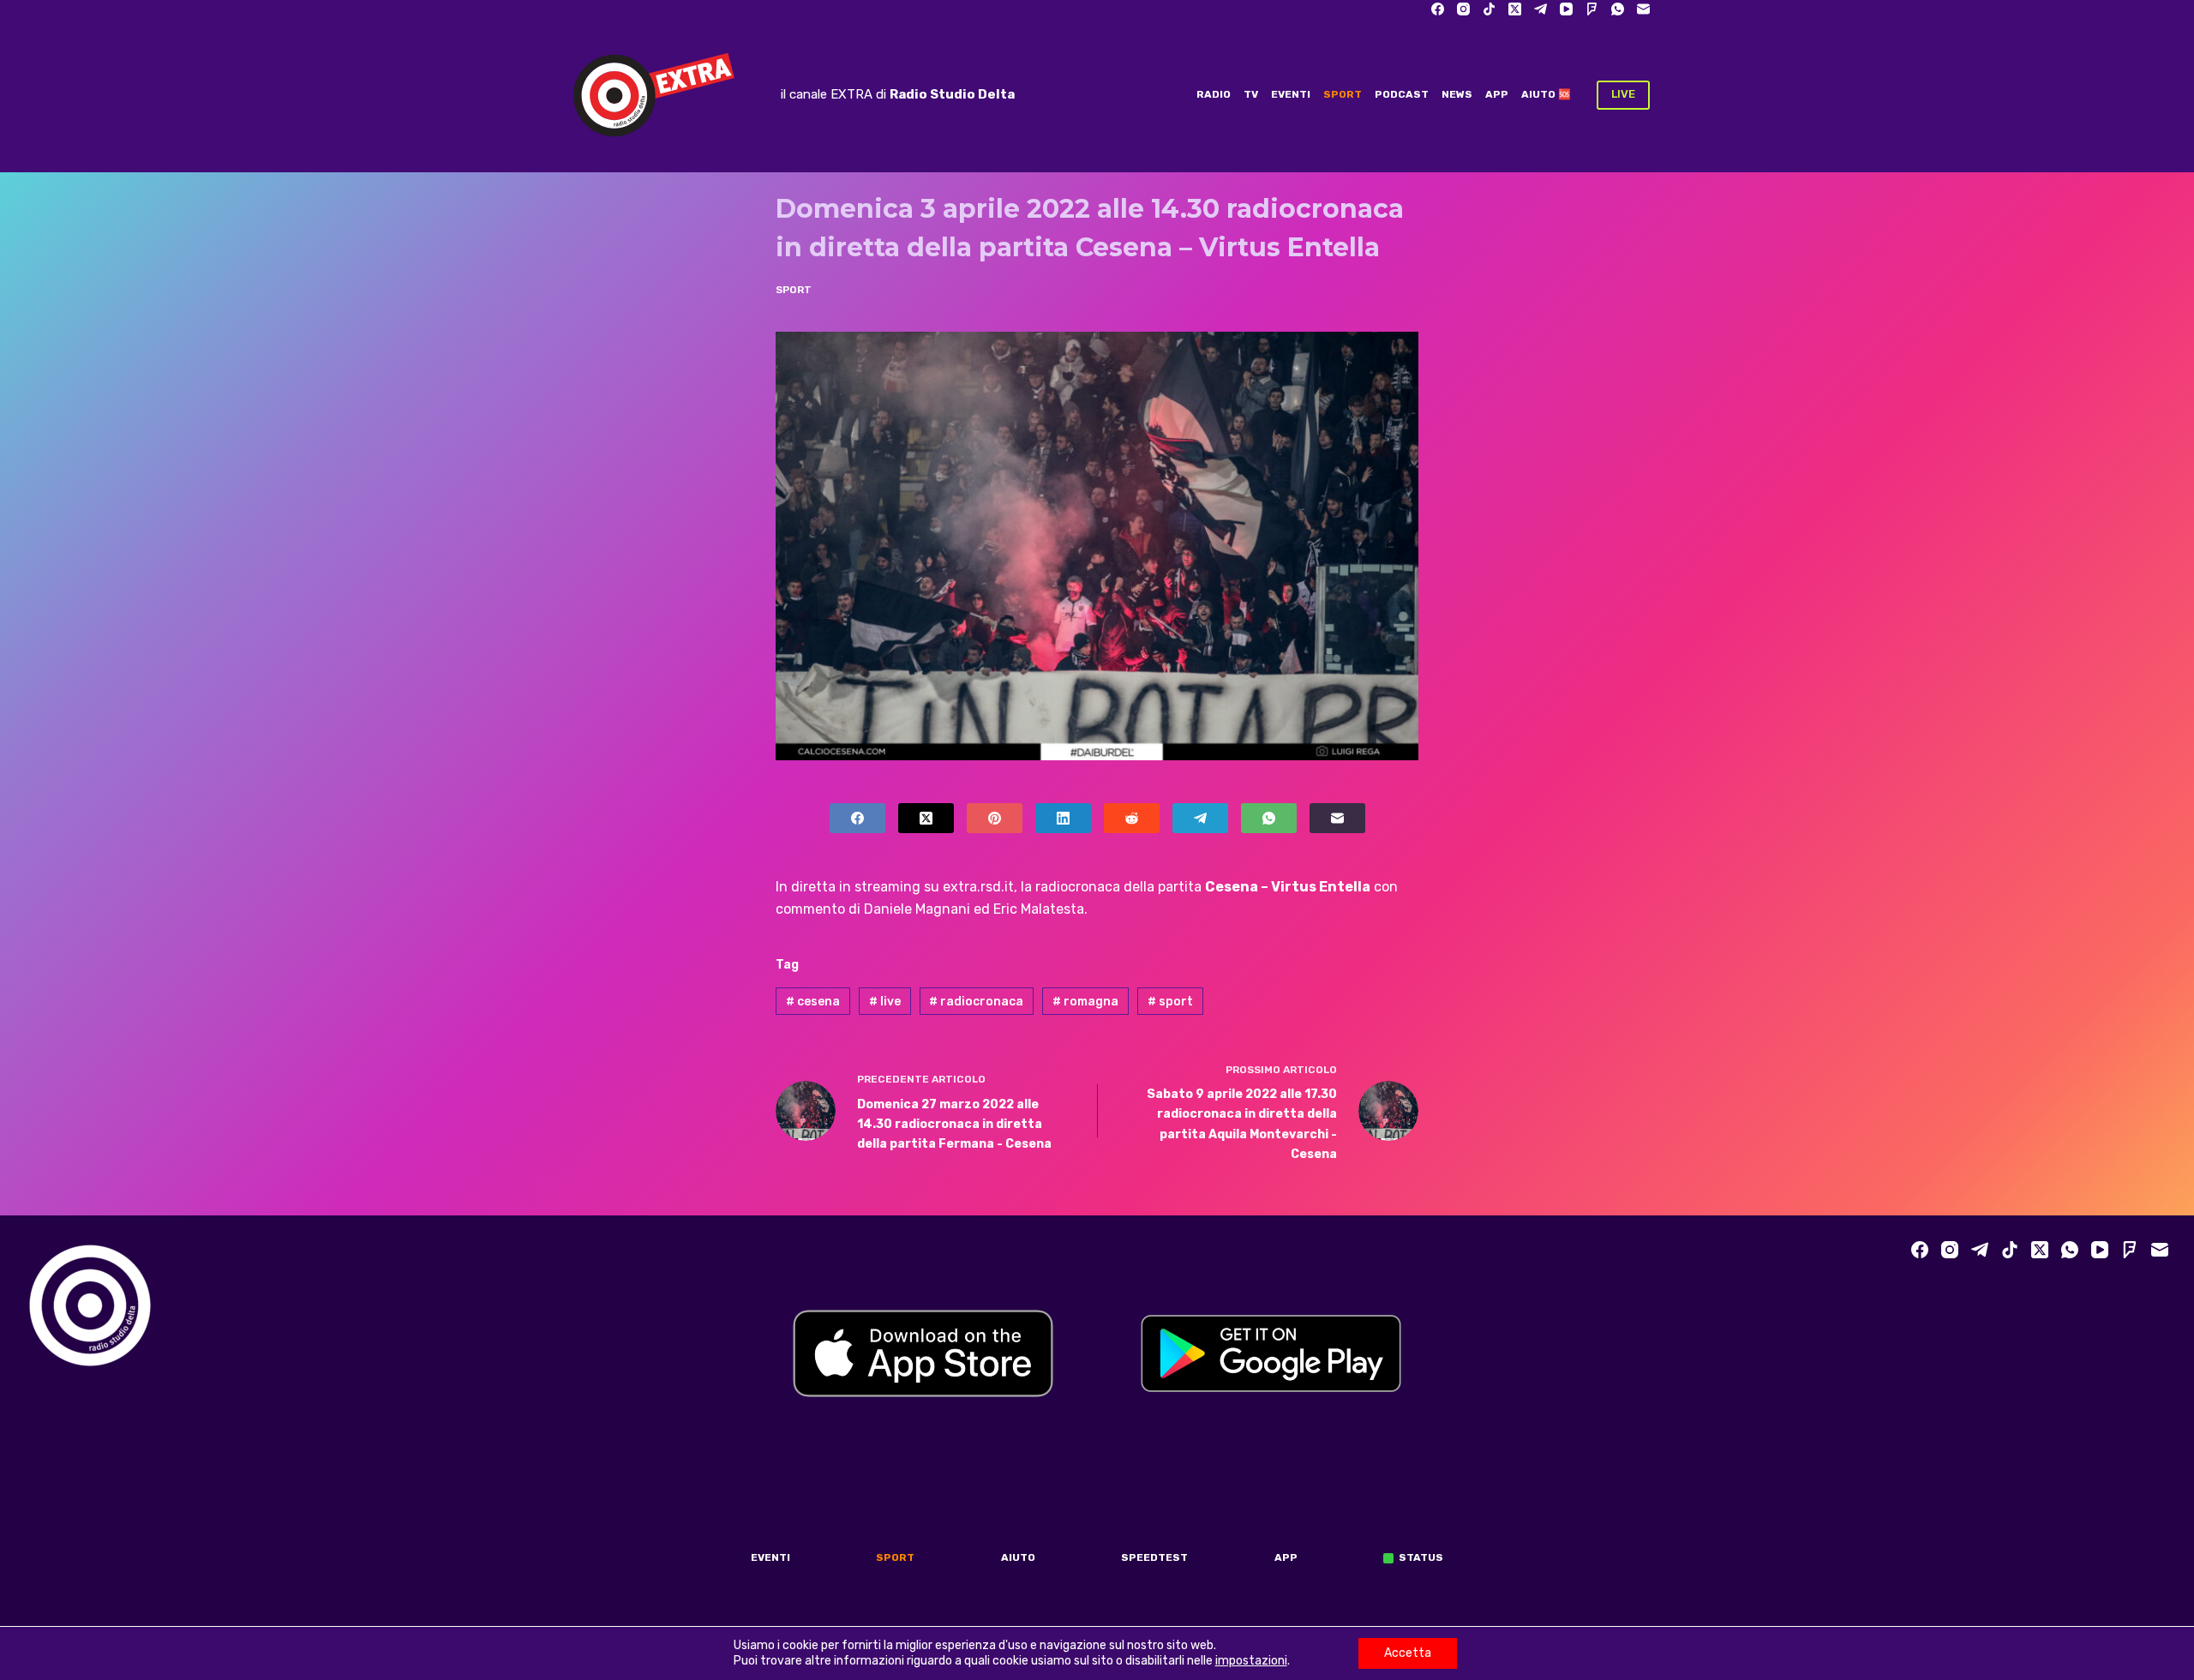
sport (1170, 1002)
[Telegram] (1541, 9)
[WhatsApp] (1618, 9)
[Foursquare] (1592, 9)
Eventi (1291, 94)
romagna (1085, 1002)
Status (1421, 1557)
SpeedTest (1154, 1557)
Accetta (1408, 1653)
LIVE (1623, 94)
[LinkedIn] (1063, 818)
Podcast (1402, 94)
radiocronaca (976, 1002)
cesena (813, 1002)
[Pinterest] (995, 818)
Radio (1214, 94)
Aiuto (1018, 1557)
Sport (1343, 94)
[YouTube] (1566, 9)
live (885, 1002)
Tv (1251, 94)
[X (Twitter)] (1515, 9)
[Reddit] (1132, 818)
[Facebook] (1438, 9)
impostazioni (1251, 1661)
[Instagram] (1463, 9)
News (1457, 94)
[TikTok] (1489, 9)
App (1497, 94)
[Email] (1643, 9)
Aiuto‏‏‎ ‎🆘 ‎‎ (1547, 94)
